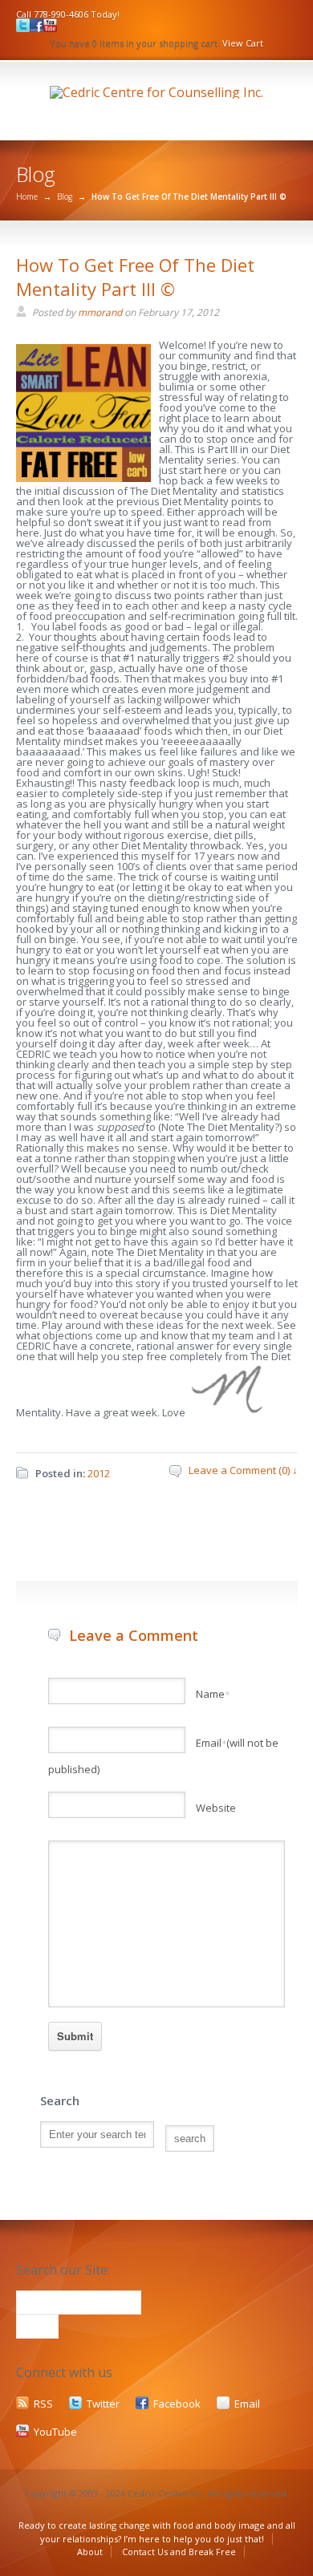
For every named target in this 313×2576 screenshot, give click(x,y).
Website (216, 1808)
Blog (65, 196)
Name (213, 1694)
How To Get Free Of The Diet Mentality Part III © (135, 277)
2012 (99, 1473)
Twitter (103, 2404)
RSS (43, 2404)
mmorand (100, 312)
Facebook (177, 2404)
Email (247, 2404)
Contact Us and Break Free (179, 2552)
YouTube (55, 2432)
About (90, 2552)
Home (27, 196)
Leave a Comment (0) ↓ (243, 1470)
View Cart (243, 43)
